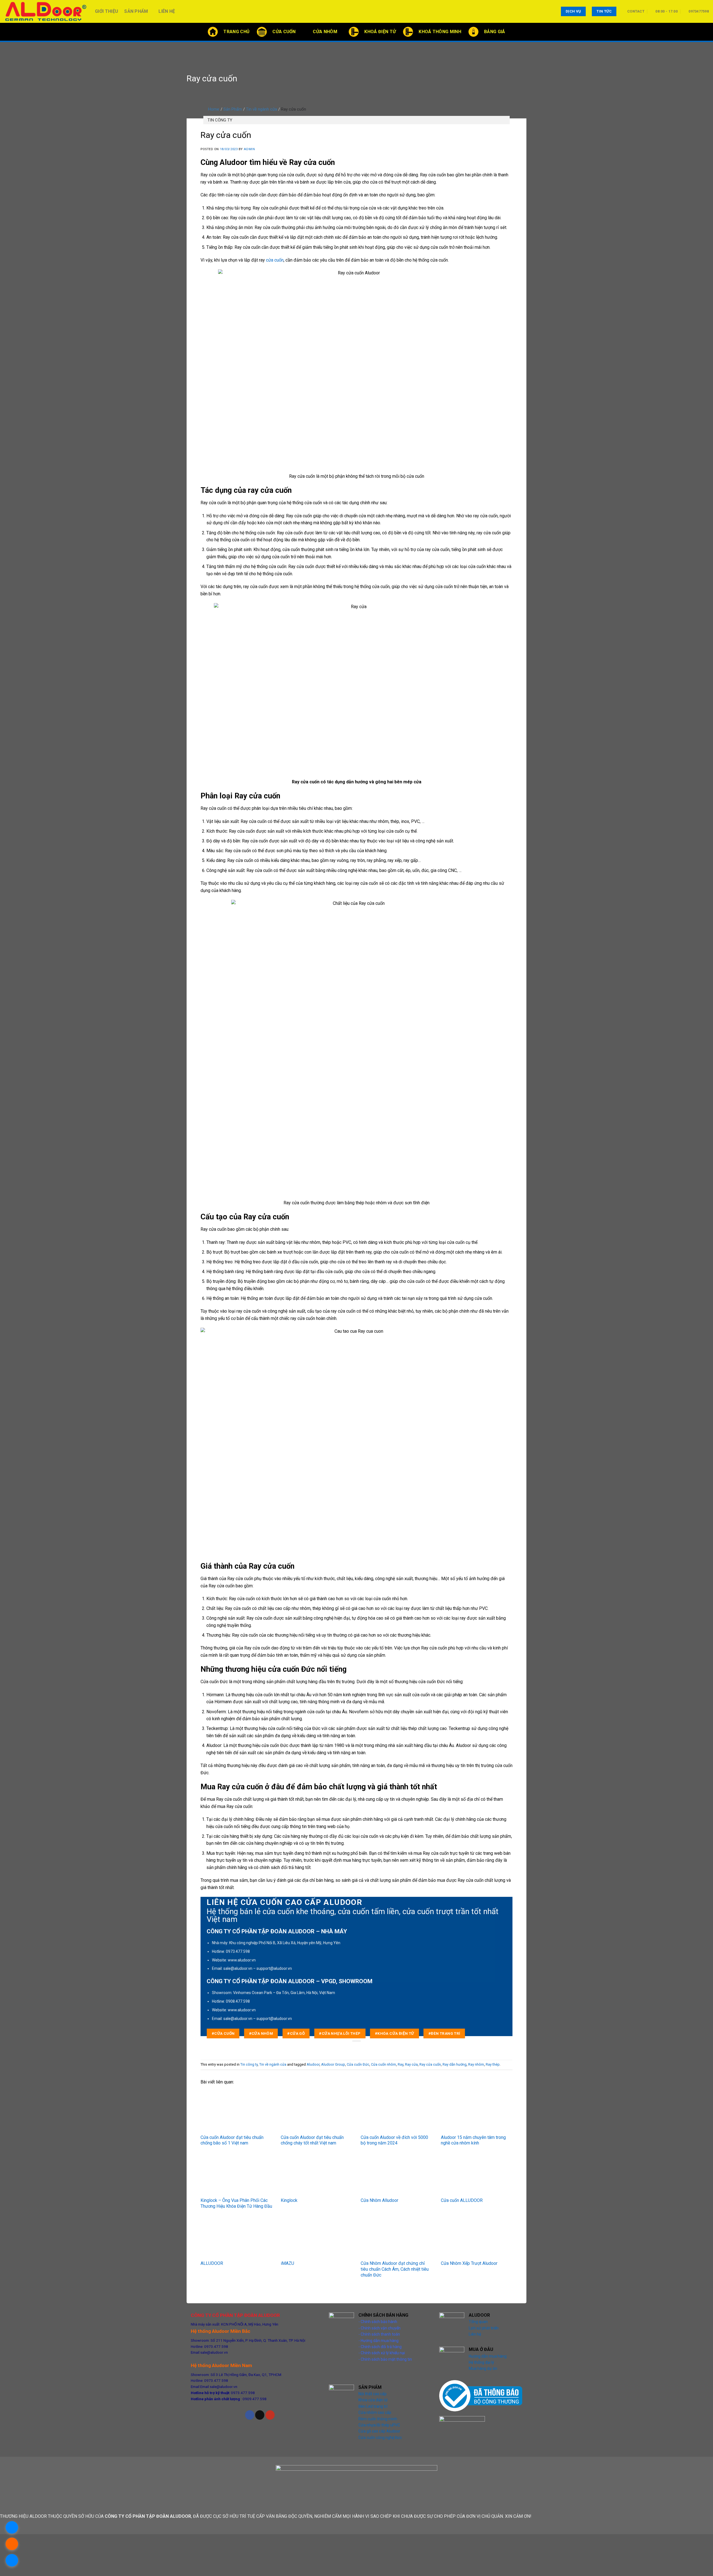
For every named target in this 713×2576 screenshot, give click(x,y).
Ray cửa (411, 2064)
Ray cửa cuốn (430, 2064)
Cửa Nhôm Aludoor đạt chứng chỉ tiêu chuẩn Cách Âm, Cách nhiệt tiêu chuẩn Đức (395, 2269)
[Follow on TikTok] (260, 2415)
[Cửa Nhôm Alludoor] (397, 2175)
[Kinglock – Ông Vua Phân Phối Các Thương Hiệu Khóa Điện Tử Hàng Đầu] (236, 2175)
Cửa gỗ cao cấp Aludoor (379, 2431)
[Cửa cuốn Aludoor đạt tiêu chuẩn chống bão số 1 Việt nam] (236, 2112)
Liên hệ (167, 11)
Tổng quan (478, 2322)
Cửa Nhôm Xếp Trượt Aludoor (469, 2263)
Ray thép (493, 2064)
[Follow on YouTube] (270, 2415)
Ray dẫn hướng (455, 2064)
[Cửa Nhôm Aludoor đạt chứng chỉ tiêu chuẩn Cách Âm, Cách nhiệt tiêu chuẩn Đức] (397, 2238)
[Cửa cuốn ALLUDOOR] (477, 2175)
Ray (401, 2064)
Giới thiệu (107, 11)
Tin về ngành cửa (262, 109)
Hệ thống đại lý (481, 2362)
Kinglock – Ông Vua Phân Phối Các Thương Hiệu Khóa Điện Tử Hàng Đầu (236, 2203)
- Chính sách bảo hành (378, 2322)
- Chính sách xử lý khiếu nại (382, 2353)
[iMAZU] (317, 2238)
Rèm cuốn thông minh (378, 2419)
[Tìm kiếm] (707, 32)
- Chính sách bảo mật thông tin (385, 2359)
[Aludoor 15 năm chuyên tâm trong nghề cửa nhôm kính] (477, 2112)
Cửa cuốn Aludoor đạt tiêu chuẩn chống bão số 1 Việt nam (232, 2140)
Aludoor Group (333, 2064)
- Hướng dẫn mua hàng (379, 2341)
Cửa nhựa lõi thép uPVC (379, 2425)
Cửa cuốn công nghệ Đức (380, 2438)
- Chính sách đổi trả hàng (380, 2347)
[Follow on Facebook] (250, 2415)
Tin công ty (220, 120)
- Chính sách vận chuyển (379, 2328)
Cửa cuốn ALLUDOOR (462, 2200)
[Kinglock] (317, 2175)
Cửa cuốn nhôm (384, 2064)
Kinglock (289, 2200)
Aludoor (313, 2064)
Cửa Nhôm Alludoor (379, 2200)
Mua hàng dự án (483, 2368)
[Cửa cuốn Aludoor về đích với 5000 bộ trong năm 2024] (397, 2112)
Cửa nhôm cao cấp (375, 2412)
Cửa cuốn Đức (358, 2064)
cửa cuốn (275, 260)
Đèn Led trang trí (373, 2406)
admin (249, 149)
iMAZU (287, 2263)
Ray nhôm (476, 2064)
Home (214, 109)
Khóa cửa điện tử (373, 2400)
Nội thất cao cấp (373, 2394)
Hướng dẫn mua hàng (488, 2356)
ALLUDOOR (212, 2263)
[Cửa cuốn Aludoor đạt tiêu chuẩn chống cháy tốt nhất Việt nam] (317, 2112)
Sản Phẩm (136, 11)
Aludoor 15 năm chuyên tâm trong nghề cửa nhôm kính (473, 2140)
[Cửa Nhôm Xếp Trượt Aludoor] (477, 2238)
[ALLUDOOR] (236, 2238)
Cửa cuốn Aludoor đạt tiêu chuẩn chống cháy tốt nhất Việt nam (312, 2140)
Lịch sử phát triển (484, 2328)
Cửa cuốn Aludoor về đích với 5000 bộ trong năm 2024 (394, 2140)
